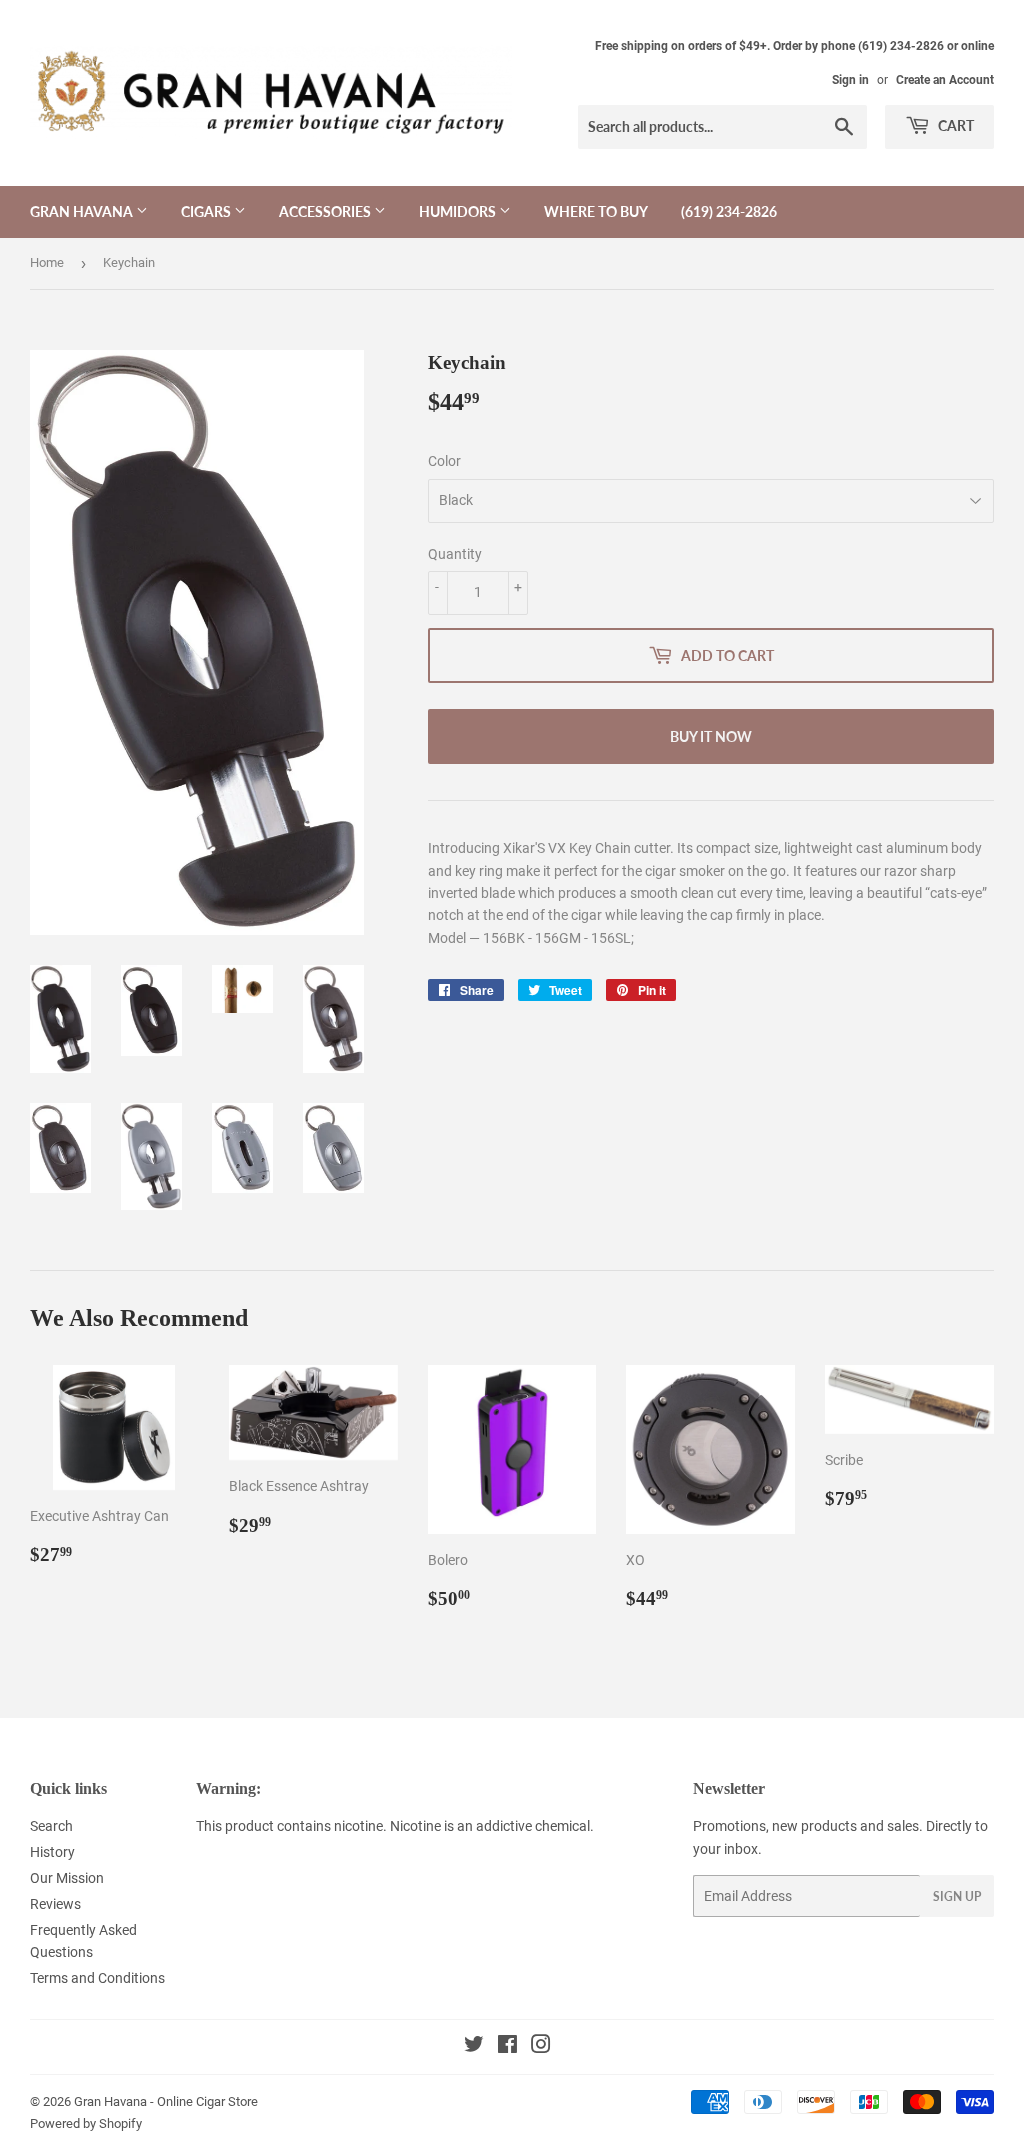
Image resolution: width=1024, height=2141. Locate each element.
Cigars (207, 211)
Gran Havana (83, 211)
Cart (954, 125)
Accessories (326, 211)
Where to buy (596, 211)
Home (47, 262)
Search (51, 1826)
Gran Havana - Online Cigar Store (166, 2101)
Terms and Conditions (97, 1978)
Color (444, 461)
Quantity (455, 554)
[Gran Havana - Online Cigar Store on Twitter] (474, 2047)
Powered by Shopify (86, 2123)
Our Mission (67, 1878)
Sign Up (957, 1896)
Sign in (850, 80)
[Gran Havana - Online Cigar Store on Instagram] (541, 2047)
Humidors (459, 211)
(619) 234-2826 (729, 211)
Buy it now (711, 736)
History (52, 1852)
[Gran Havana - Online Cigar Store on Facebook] (507, 2047)
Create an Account (945, 80)
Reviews (55, 1904)
